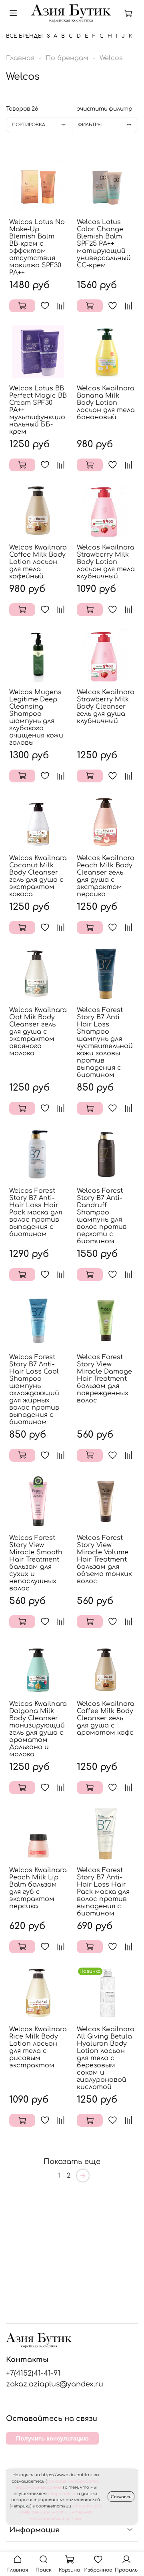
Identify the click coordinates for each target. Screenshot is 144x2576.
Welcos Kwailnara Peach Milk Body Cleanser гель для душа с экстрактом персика (106, 876)
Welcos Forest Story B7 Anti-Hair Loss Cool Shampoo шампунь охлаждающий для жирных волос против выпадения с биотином (34, 1390)
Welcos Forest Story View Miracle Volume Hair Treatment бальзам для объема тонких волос (104, 1560)
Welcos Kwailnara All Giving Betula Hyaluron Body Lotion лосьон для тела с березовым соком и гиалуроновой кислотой (106, 2058)
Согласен (121, 2497)
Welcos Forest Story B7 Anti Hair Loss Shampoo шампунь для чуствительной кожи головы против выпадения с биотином (105, 1043)
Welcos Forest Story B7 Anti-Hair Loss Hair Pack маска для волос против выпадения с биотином (36, 1212)
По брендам (67, 58)
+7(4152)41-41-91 (33, 2373)
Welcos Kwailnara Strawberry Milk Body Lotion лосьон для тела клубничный (106, 562)
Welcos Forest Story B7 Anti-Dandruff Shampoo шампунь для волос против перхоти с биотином (102, 1216)
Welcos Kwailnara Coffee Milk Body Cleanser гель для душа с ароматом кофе (106, 1718)
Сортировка (29, 125)
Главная (20, 58)
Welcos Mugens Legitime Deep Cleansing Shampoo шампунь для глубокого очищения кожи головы (36, 717)
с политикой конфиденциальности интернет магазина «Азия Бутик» (60, 2512)
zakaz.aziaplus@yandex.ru (55, 2384)
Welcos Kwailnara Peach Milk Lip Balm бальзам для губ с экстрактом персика (38, 1888)
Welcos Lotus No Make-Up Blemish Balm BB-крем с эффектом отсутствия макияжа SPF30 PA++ (37, 247)
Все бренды (24, 36)
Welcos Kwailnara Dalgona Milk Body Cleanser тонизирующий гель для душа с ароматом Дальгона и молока (38, 1729)
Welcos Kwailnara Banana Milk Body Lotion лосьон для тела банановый (106, 403)
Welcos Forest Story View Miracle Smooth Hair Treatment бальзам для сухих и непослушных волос (36, 1563)
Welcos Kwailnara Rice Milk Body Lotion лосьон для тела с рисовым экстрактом (38, 2047)
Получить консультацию (52, 2438)
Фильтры (90, 125)
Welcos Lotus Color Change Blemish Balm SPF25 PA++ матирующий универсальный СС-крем (104, 244)
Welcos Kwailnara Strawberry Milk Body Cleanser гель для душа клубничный (106, 707)
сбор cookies (62, 2494)
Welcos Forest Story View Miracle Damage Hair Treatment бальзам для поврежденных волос (104, 1379)
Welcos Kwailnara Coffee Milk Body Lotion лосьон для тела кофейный (38, 562)
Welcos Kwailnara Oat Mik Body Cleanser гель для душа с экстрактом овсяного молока (38, 1032)
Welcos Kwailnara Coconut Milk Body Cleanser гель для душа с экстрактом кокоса (38, 876)
